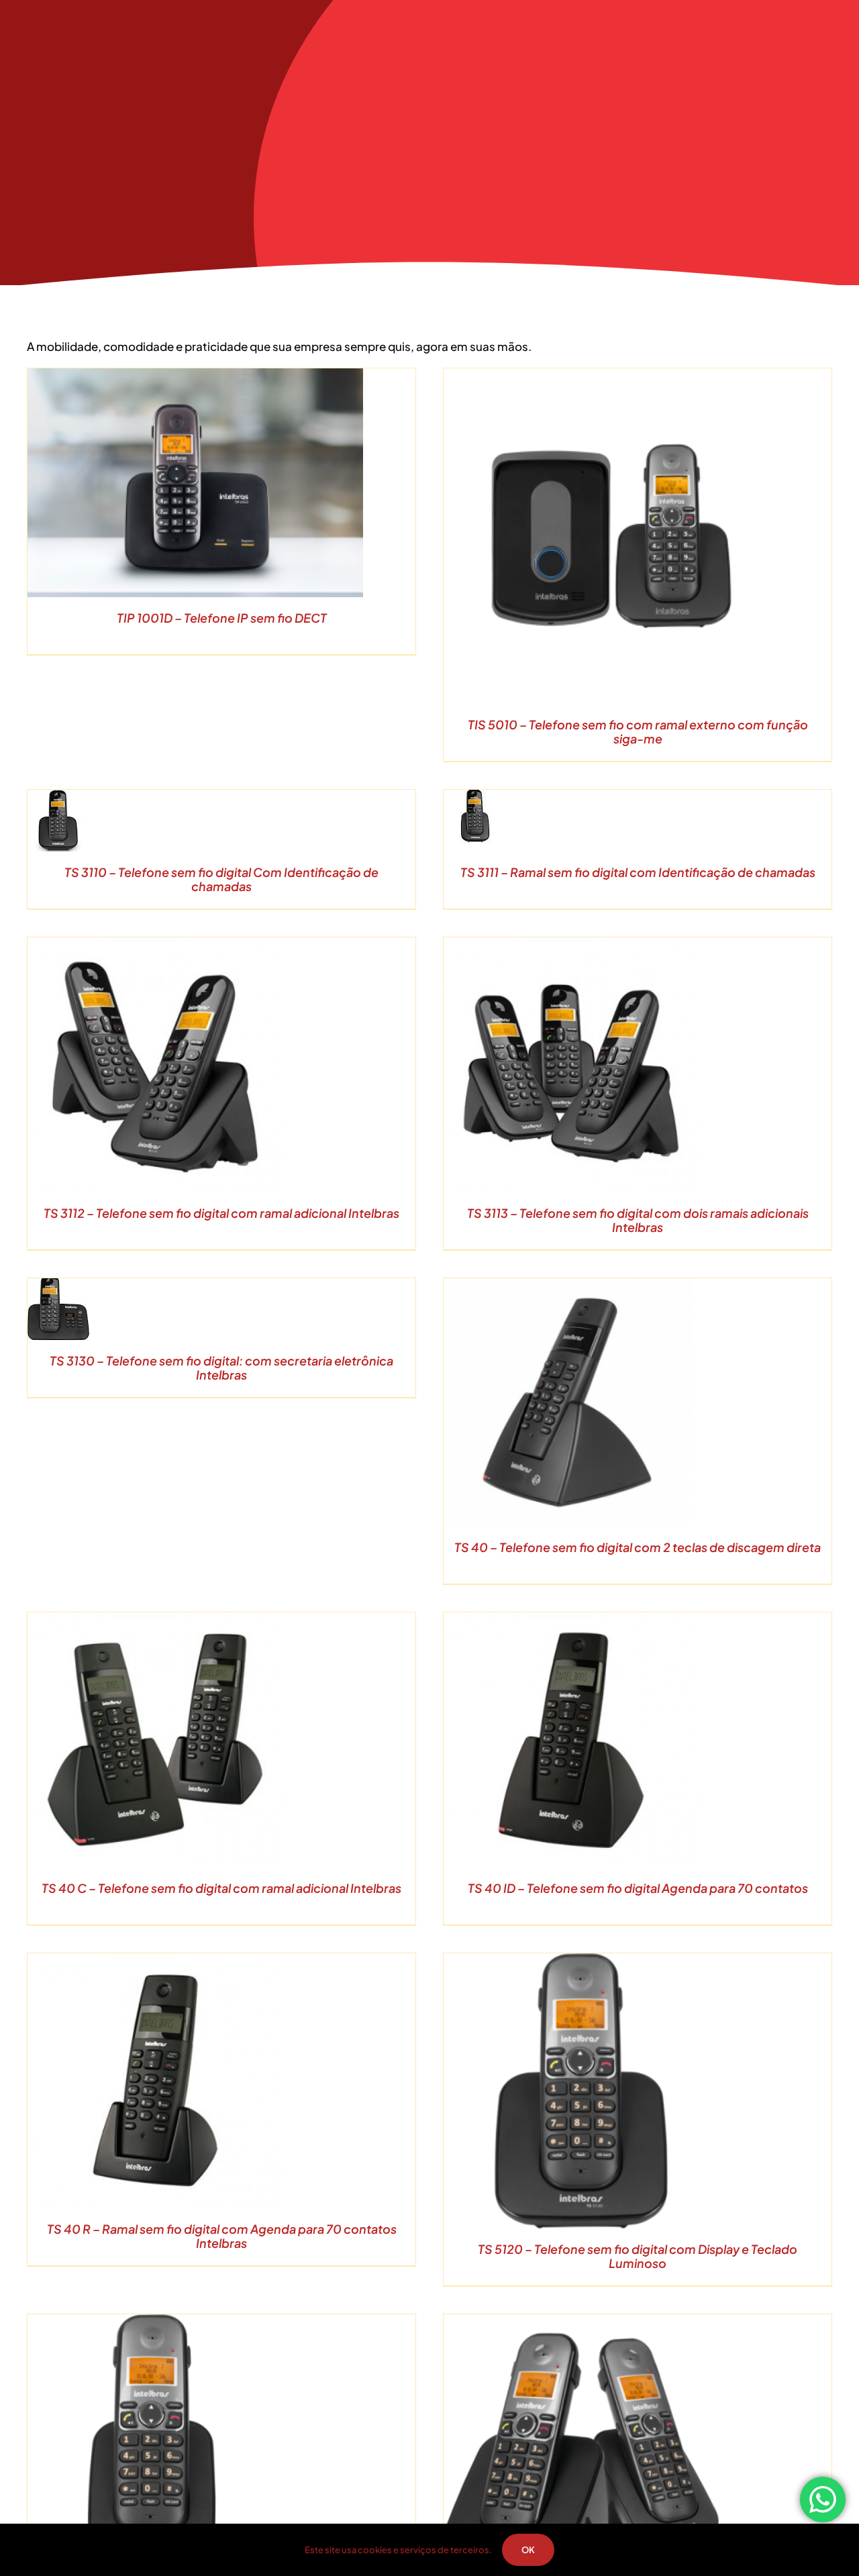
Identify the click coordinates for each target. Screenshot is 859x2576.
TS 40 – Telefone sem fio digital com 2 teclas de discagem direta (638, 1547)
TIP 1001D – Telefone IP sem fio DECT (222, 618)
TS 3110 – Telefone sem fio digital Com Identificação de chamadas (221, 879)
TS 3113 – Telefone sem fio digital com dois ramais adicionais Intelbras (638, 1220)
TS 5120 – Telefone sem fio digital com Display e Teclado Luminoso (638, 2256)
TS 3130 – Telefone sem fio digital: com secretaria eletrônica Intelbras (221, 1368)
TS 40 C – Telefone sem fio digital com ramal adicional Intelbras (221, 1888)
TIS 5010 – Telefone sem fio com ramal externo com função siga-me (638, 732)
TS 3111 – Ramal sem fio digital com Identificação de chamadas (638, 872)
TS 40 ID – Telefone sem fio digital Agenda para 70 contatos (638, 1888)
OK (528, 2550)
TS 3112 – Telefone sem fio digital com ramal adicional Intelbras (221, 1213)
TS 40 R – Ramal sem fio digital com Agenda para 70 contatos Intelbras (222, 2236)
